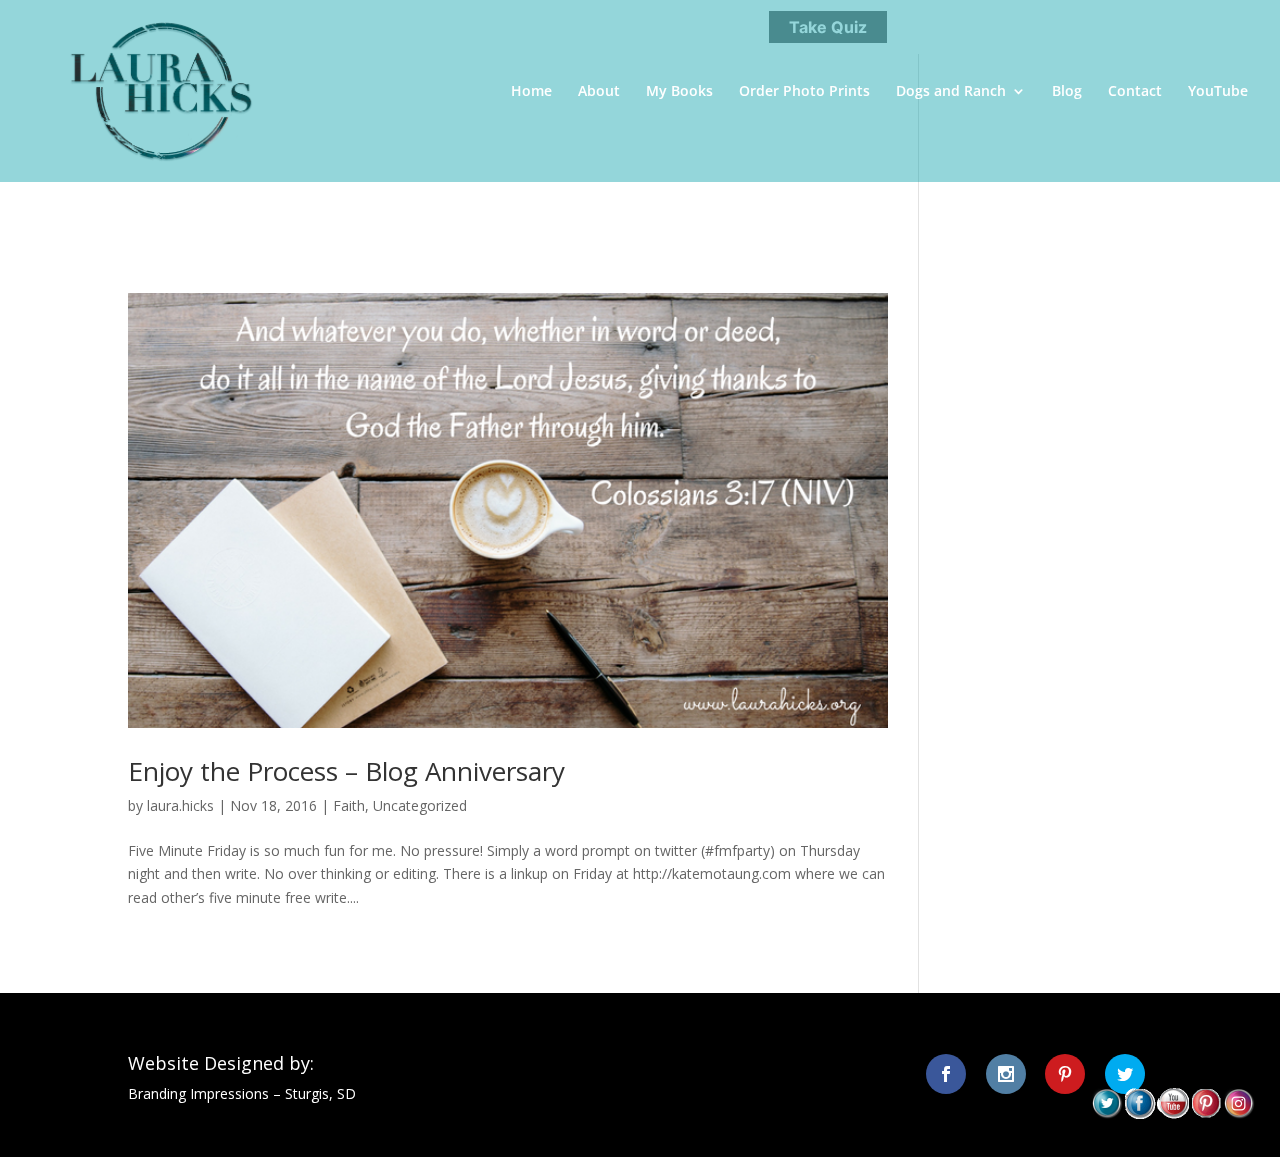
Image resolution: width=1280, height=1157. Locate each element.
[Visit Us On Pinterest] (1205, 1113)
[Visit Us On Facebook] (1139, 1113)
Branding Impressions (198, 1093)
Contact (1135, 92)
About (599, 92)
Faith (349, 805)
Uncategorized (420, 805)
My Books (679, 92)
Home (531, 92)
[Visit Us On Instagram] (1238, 1113)
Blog (1067, 92)
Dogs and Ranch (951, 92)
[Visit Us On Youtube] (1172, 1113)
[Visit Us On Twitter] (1106, 1113)
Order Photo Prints (804, 92)
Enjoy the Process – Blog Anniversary (346, 771)
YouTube (1218, 92)
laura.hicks (180, 805)
